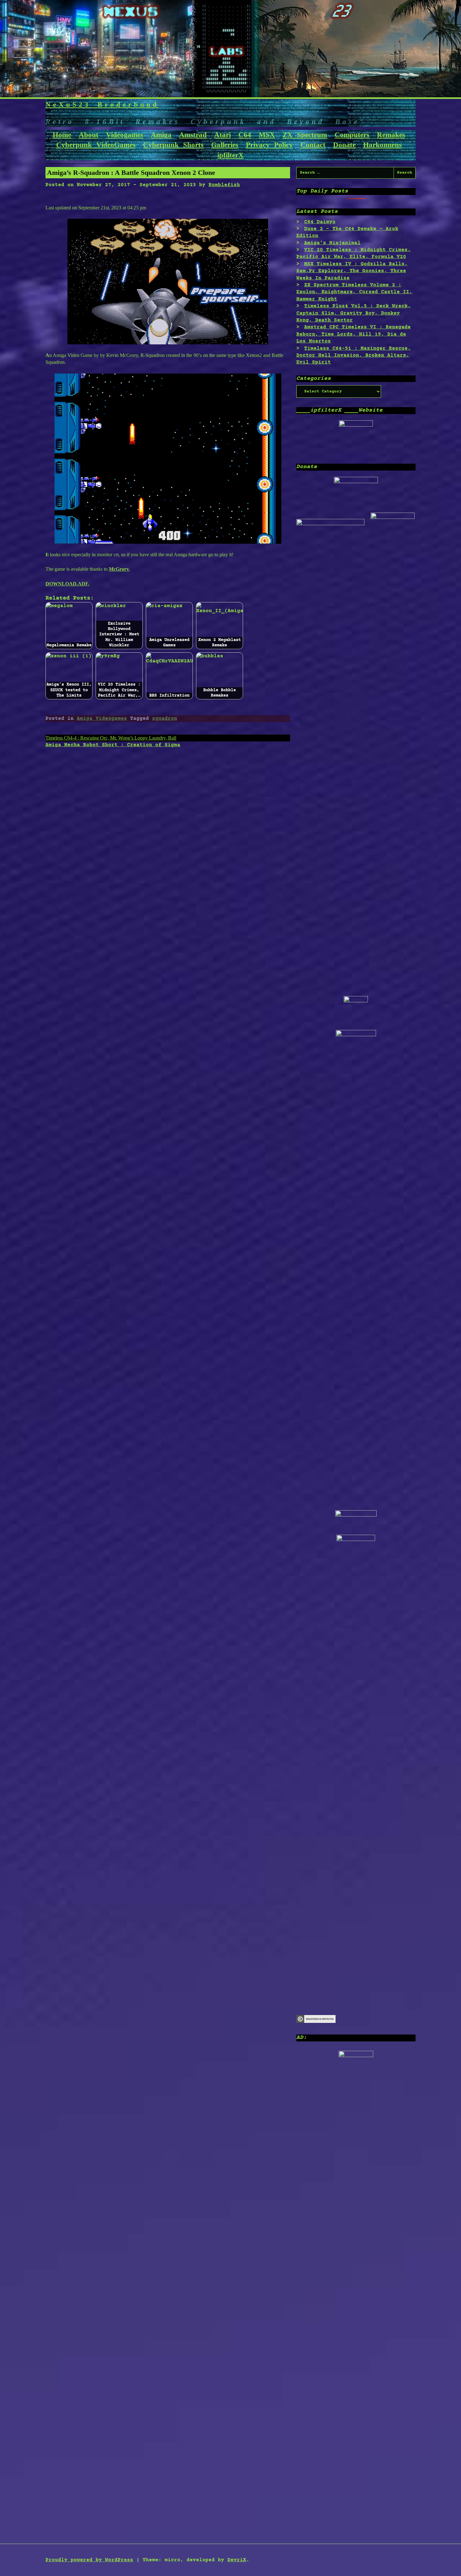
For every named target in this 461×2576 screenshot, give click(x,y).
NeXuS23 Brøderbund (102, 104)
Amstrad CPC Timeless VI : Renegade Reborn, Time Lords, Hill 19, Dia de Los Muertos (354, 334)
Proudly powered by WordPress (89, 2560)
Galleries (225, 145)
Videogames (125, 135)
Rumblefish (224, 185)
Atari (223, 135)
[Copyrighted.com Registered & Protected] (316, 2022)
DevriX (237, 2560)
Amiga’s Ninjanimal (332, 243)
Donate (344, 145)
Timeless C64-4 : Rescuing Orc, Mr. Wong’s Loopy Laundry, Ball (111, 738)
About (89, 135)
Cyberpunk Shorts (173, 145)
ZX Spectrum (305, 135)
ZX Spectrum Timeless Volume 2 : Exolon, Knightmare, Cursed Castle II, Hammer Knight (354, 292)
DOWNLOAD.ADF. (67, 584)
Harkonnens (382, 145)
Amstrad (193, 135)
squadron (165, 719)
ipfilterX (230, 155)
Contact (313, 145)
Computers (352, 135)
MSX (267, 135)
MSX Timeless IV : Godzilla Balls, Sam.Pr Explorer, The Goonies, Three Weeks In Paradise (352, 271)
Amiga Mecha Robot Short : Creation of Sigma (113, 745)
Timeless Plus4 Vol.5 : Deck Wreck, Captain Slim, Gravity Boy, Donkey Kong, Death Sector (354, 313)
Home (62, 135)
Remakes (391, 135)
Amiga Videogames (102, 719)
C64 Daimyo (320, 222)
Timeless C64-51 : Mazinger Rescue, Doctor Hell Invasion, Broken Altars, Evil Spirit (354, 356)
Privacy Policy (269, 145)
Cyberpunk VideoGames (96, 145)
